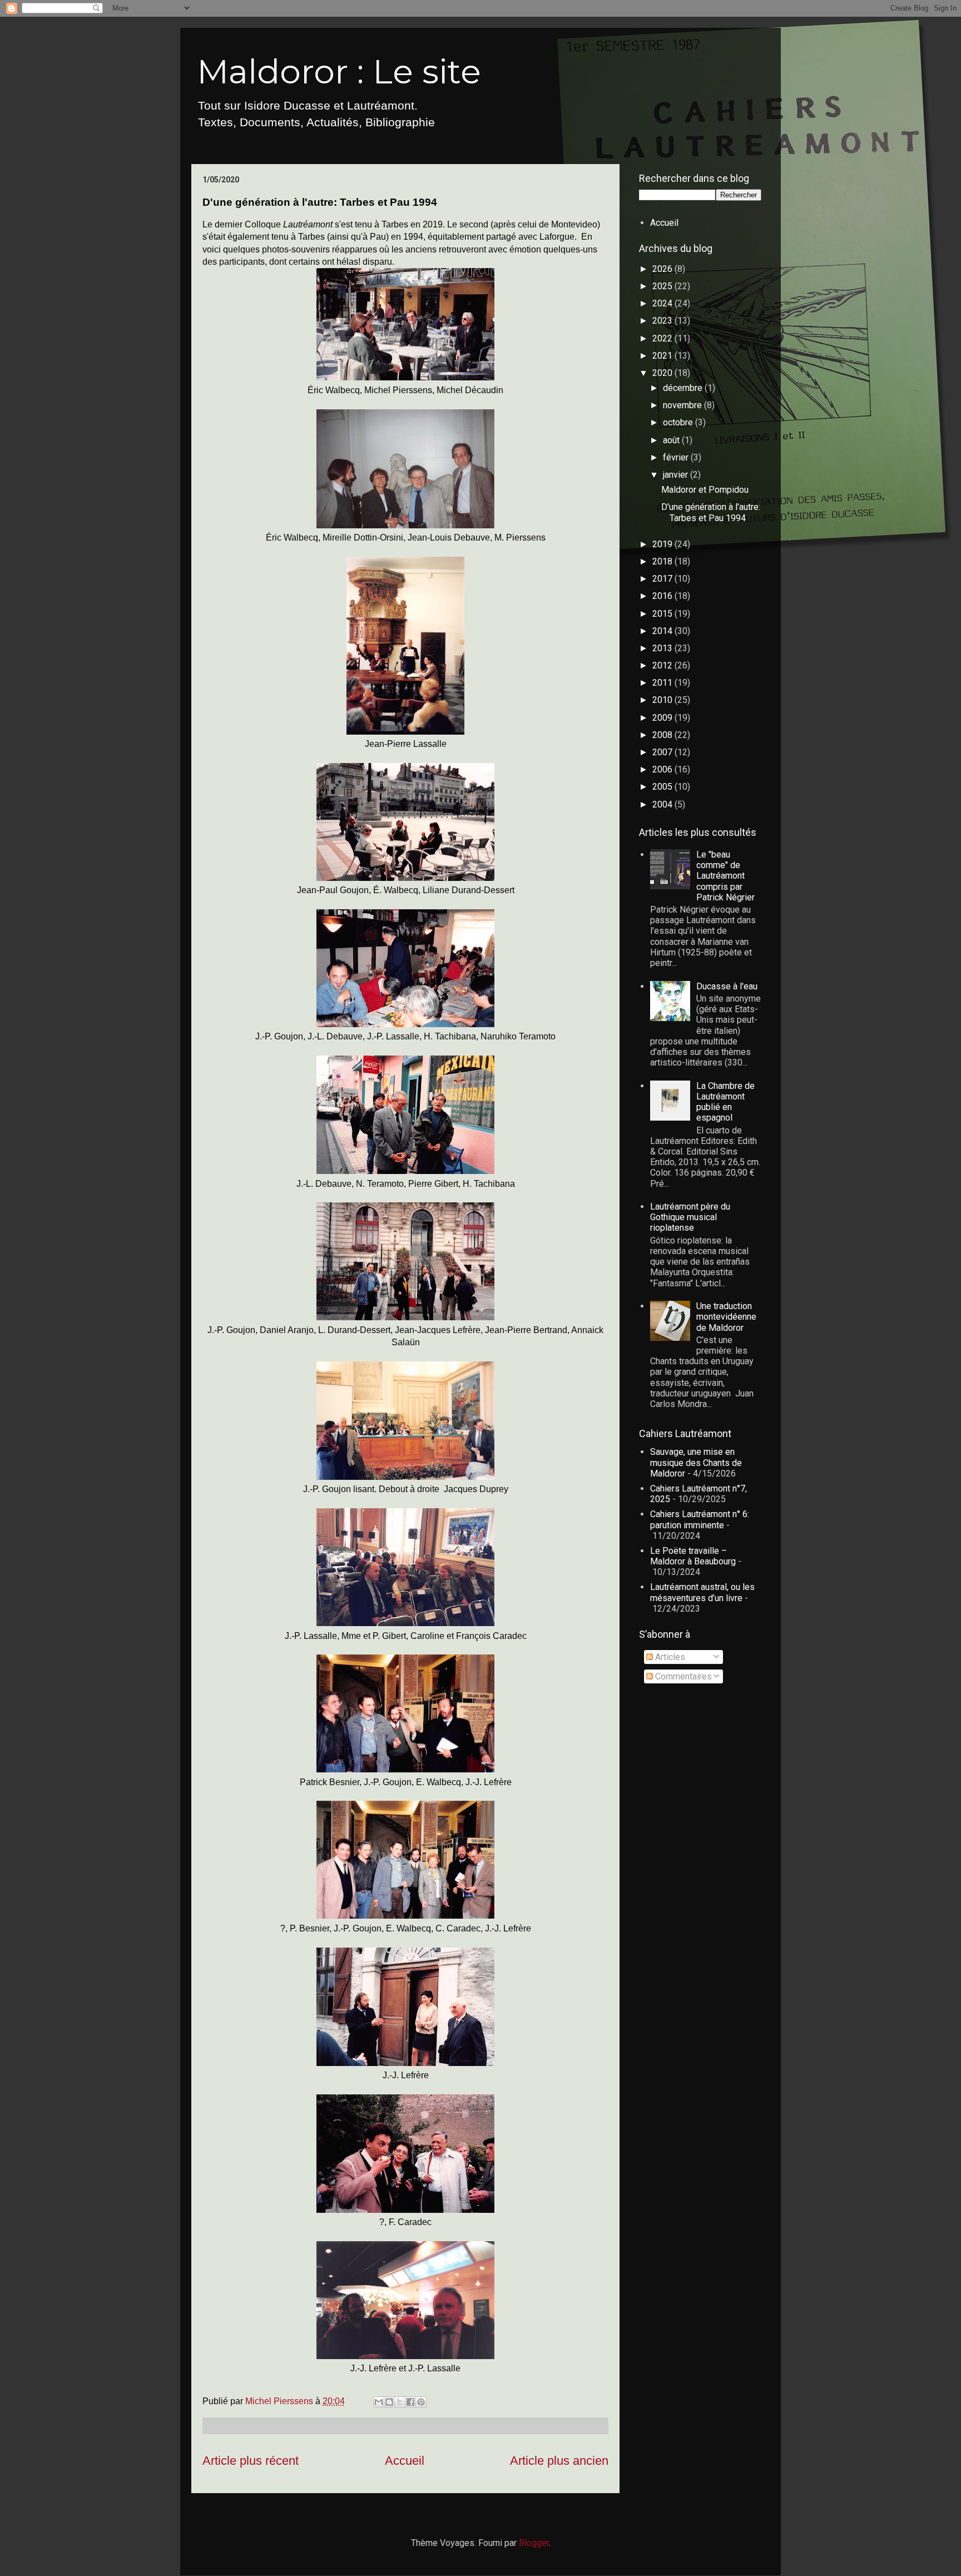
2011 (663, 683)
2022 (663, 338)
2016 (663, 596)
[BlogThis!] (389, 2402)
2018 (663, 561)
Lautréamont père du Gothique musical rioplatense (690, 1217)
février (677, 457)
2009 (663, 718)
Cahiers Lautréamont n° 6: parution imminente (700, 1519)
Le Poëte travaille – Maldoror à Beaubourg (693, 1556)
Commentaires (682, 1676)
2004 (663, 804)
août (672, 440)
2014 (663, 631)
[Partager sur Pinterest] (421, 2402)
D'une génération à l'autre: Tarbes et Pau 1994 (711, 512)
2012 (663, 665)
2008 (663, 735)
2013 (663, 648)
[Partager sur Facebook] (410, 2402)
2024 (663, 303)
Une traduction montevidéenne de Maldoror (726, 1317)
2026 (663, 269)
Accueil (405, 2461)
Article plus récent (251, 2461)
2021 (663, 356)
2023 (663, 321)
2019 (663, 544)
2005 (663, 787)
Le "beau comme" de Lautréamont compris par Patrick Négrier (725, 876)
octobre (679, 422)
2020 (663, 373)
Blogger (534, 2543)
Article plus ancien (559, 2461)
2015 (663, 614)
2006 (663, 769)
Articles (669, 1657)
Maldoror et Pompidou (705, 490)
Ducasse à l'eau (727, 986)
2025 (663, 286)
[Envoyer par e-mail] (379, 2402)
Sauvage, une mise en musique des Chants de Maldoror (696, 1462)
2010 (663, 700)
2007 (663, 752)
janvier (677, 475)
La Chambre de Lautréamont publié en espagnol (725, 1102)
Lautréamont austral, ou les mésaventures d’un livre (702, 1592)
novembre (683, 405)
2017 (663, 579)
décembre (684, 388)
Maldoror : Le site (339, 71)
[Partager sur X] (400, 2402)
